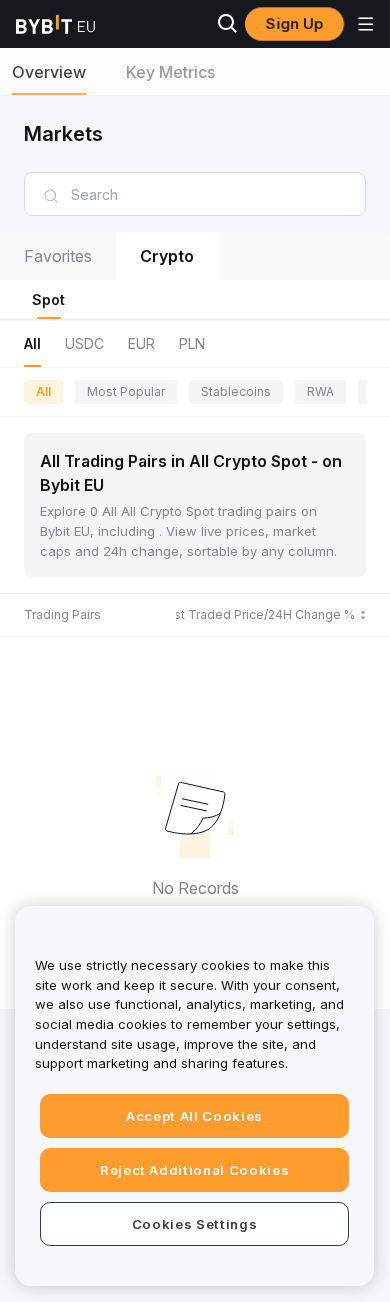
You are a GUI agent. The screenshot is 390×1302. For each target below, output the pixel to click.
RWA (320, 391)
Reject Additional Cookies (194, 1170)
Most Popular (126, 391)
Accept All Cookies (194, 1116)
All (43, 391)
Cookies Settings (195, 1224)
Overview (49, 72)
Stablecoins (236, 391)
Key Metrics (170, 72)
